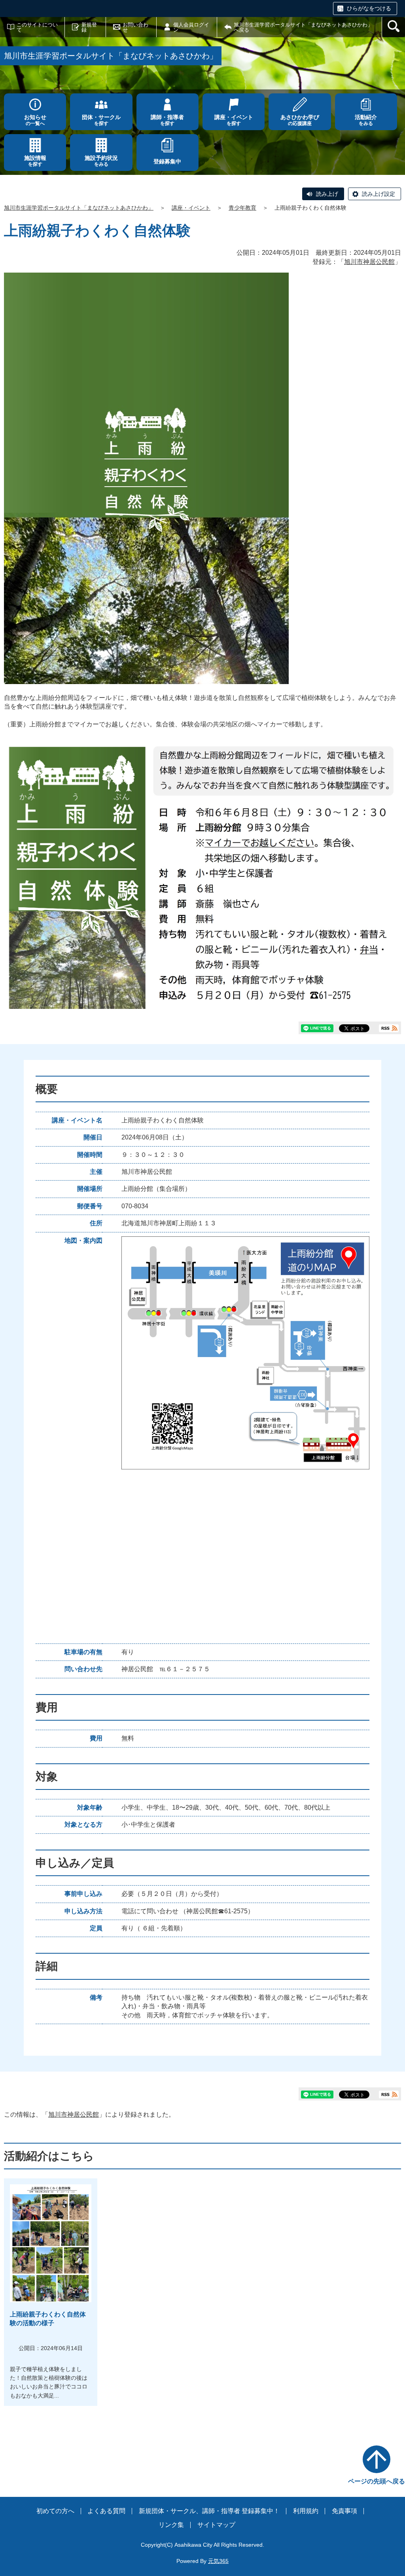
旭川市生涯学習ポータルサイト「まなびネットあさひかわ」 (79, 208)
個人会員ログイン (191, 27)
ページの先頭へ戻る (377, 2481)
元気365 (218, 2561)
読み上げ (327, 194)
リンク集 (171, 2525)
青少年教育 (242, 208)
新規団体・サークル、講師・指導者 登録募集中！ (209, 2511)
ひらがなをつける (369, 8)
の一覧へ (35, 120)
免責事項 (344, 2511)
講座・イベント (191, 208)
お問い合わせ (135, 27)
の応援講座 (300, 120)
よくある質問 (106, 2511)
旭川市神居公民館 (369, 262)
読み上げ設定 (379, 194)
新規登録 (89, 27)
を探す (101, 120)
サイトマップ (216, 2525)
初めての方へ (55, 2511)
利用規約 (306, 2511)
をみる (366, 120)
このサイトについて (37, 27)
